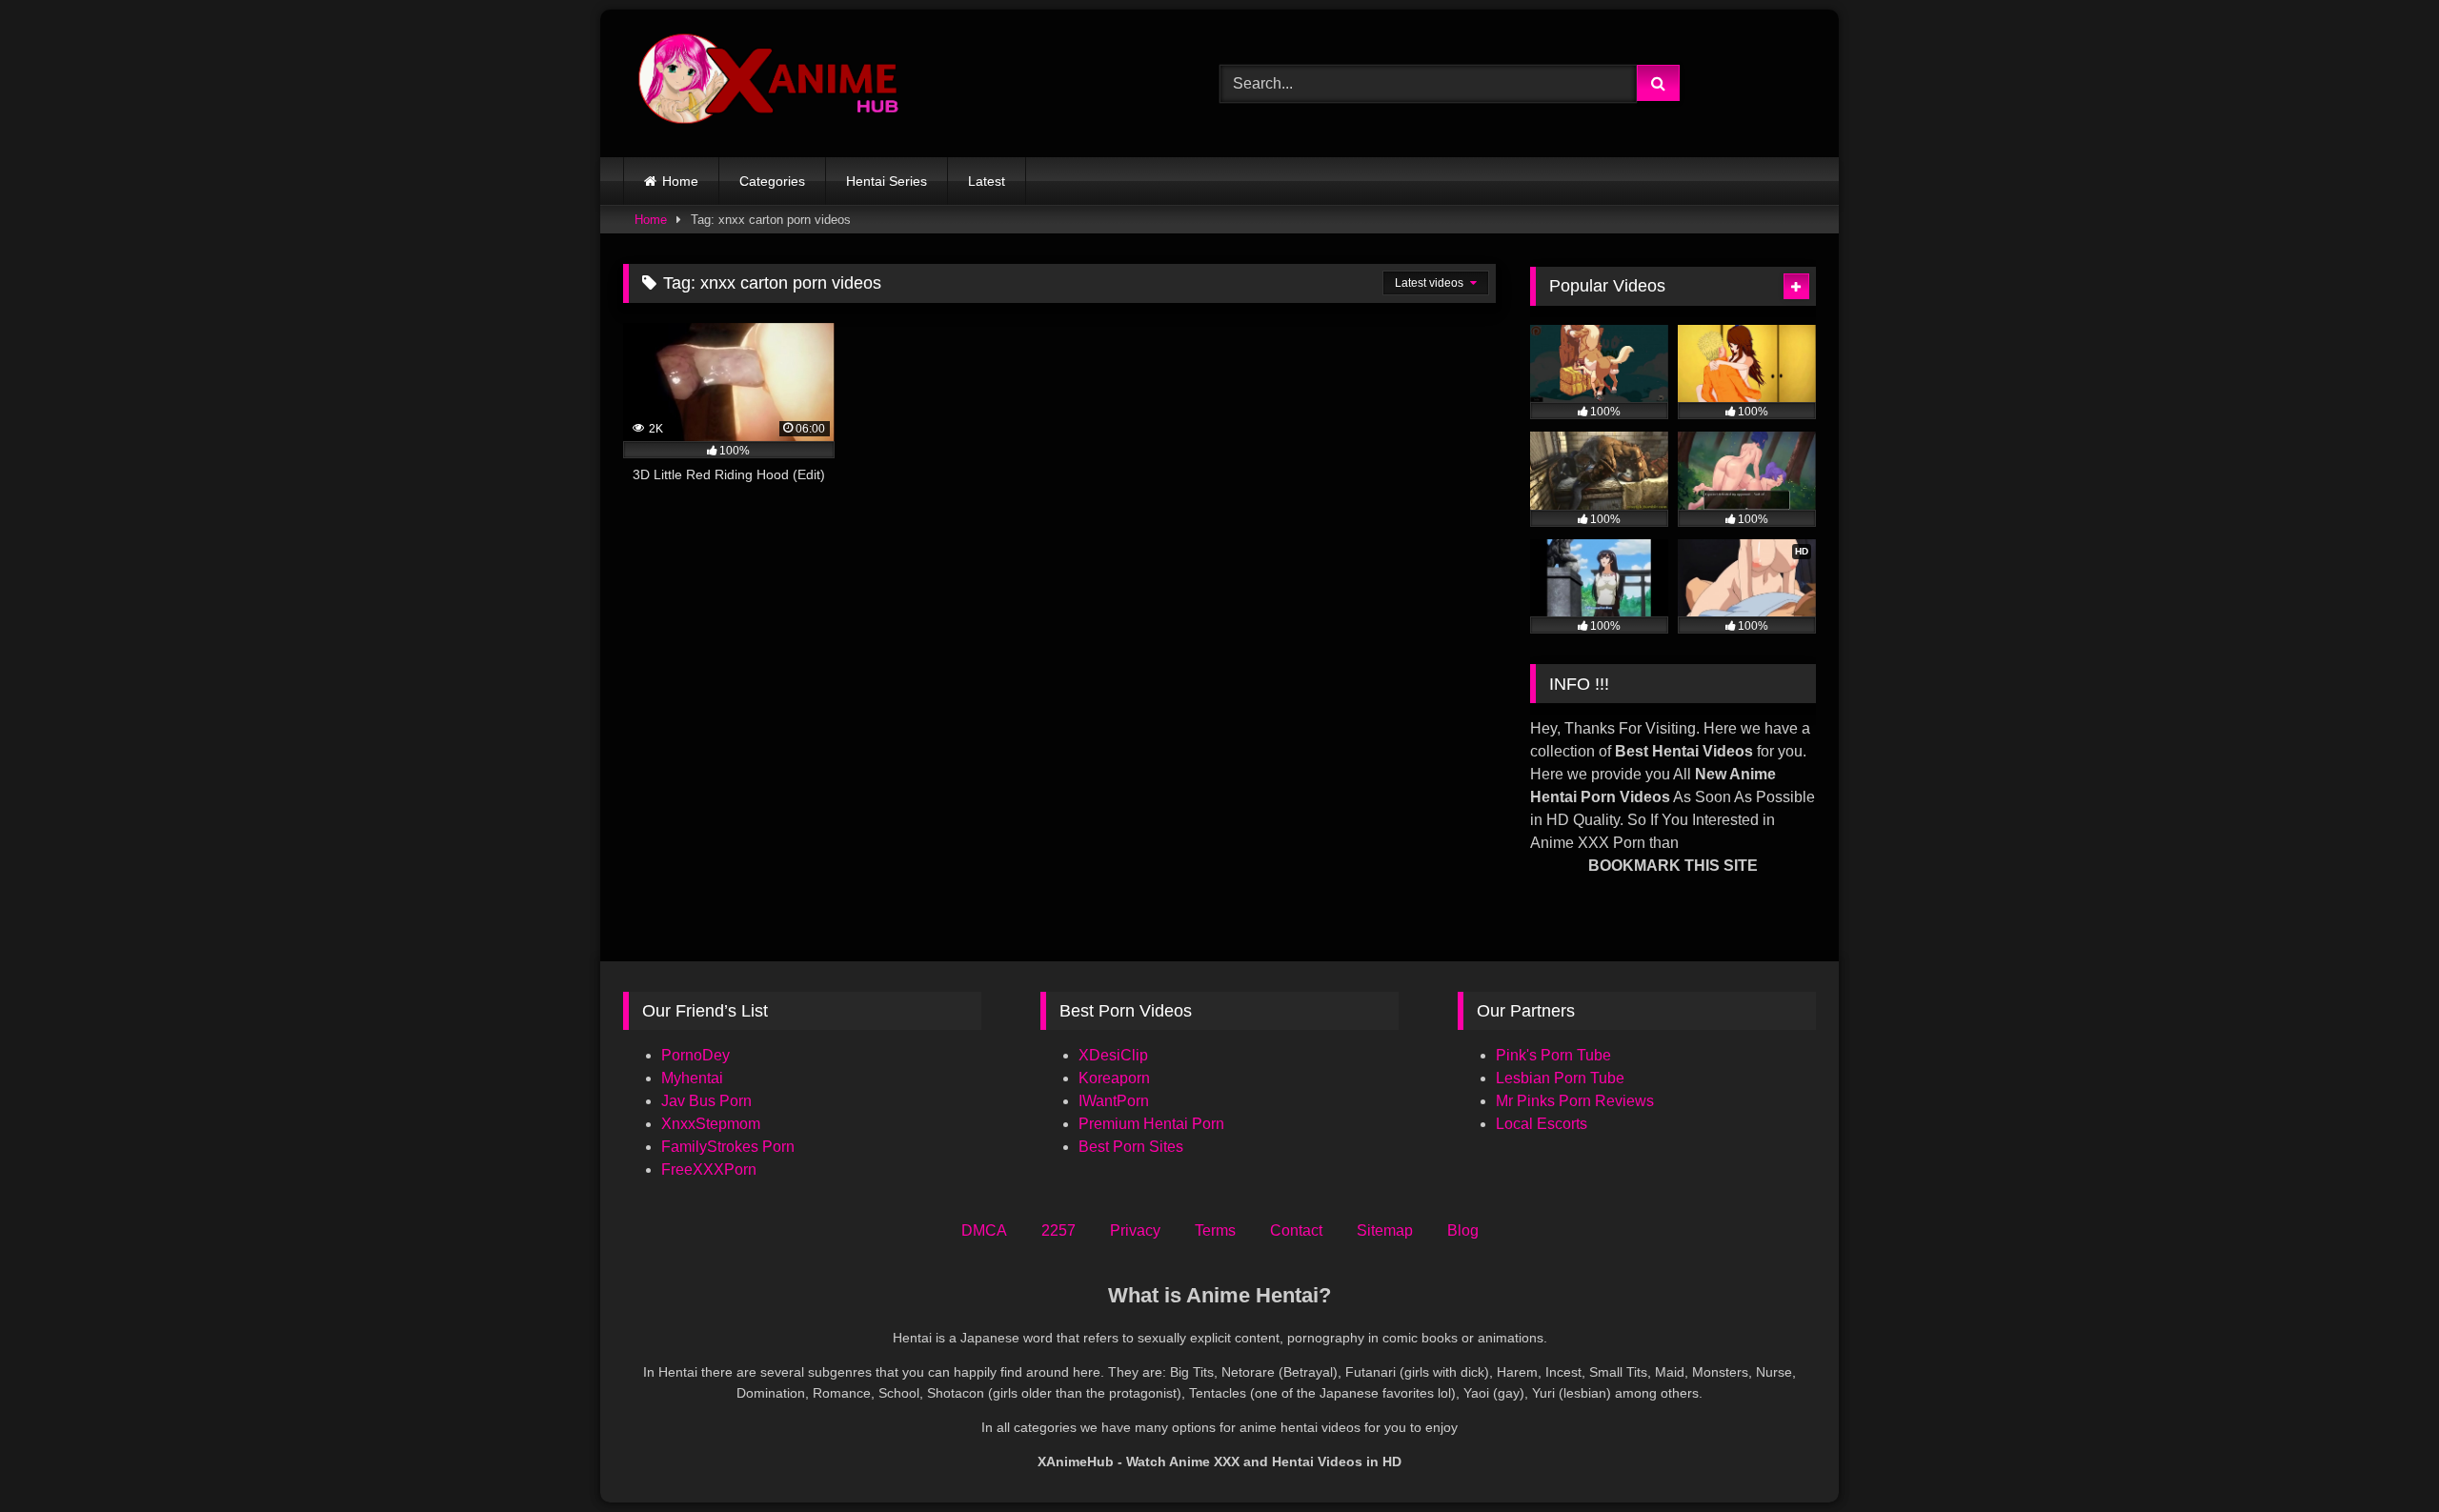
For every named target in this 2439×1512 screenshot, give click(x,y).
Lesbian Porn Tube (1560, 1078)
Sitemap (1385, 1230)
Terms (1215, 1230)
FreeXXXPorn (709, 1169)
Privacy (1135, 1230)
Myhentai (692, 1078)
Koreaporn (1114, 1078)
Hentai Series (887, 181)
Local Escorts (1542, 1124)
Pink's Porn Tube (1553, 1055)
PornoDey (695, 1055)
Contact (1296, 1230)
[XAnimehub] (771, 83)
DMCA (984, 1230)
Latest (987, 181)
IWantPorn (1114, 1101)
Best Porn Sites (1131, 1147)
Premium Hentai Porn (1151, 1124)
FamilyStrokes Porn (728, 1147)
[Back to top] (2380, 1455)
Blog (1463, 1230)
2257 (1058, 1230)
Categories (772, 181)
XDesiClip (1113, 1055)
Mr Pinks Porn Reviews (1577, 1101)
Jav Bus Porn (706, 1101)
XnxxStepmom (711, 1124)
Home (680, 181)
